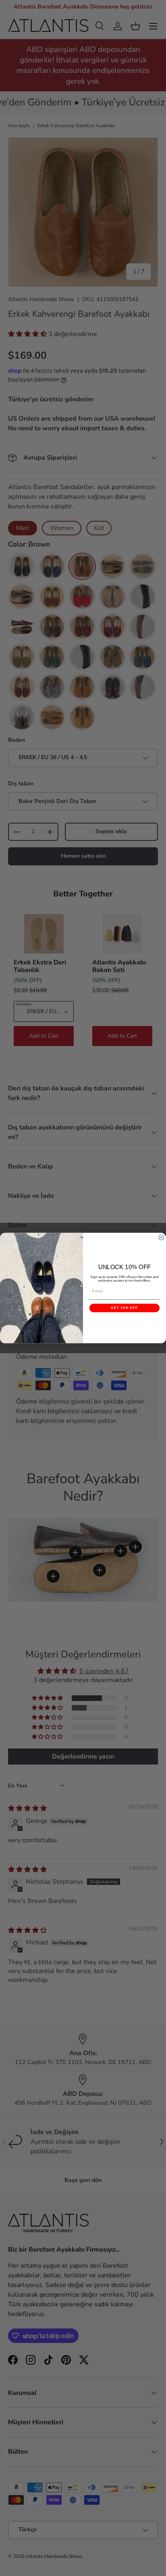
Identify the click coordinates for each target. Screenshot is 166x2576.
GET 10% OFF (124, 1308)
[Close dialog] (161, 1237)
